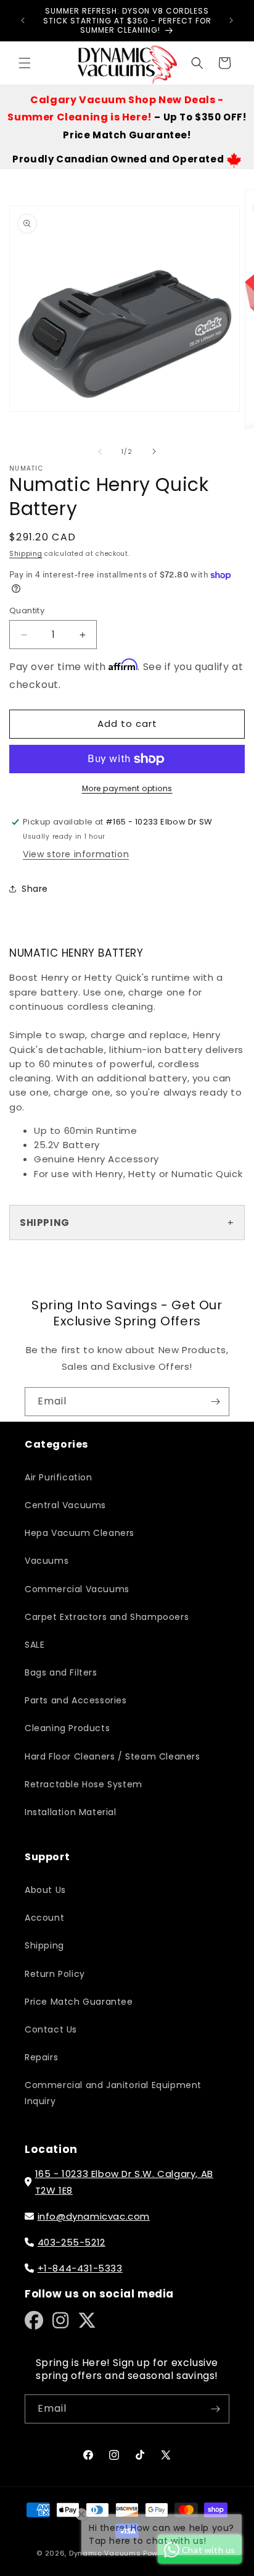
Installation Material (71, 1812)
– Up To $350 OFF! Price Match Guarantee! (127, 118)
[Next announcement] (231, 20)
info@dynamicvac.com (94, 2216)
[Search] (197, 63)
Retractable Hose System (84, 1784)
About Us (45, 1890)
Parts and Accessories (76, 1700)
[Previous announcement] (23, 20)
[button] (25, 63)
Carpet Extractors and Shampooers (107, 1617)
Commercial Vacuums (77, 1589)
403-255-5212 (72, 2242)
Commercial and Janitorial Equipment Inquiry (113, 2093)
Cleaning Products (67, 1728)
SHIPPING (45, 1223)
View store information (76, 854)
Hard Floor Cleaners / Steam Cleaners (113, 1756)
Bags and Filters (61, 1672)
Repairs (41, 2057)
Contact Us (51, 2029)
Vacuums (47, 1561)
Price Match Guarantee (79, 2002)
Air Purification (59, 1477)
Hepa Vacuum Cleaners (80, 1533)
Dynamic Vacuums (105, 2553)
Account (44, 1918)
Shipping (26, 554)
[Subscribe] (215, 1402)
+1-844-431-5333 (80, 2268)
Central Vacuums (65, 1505)
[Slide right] (154, 451)
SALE (35, 1645)
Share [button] (35, 889)
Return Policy (55, 1974)
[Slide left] (100, 451)
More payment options (127, 788)
